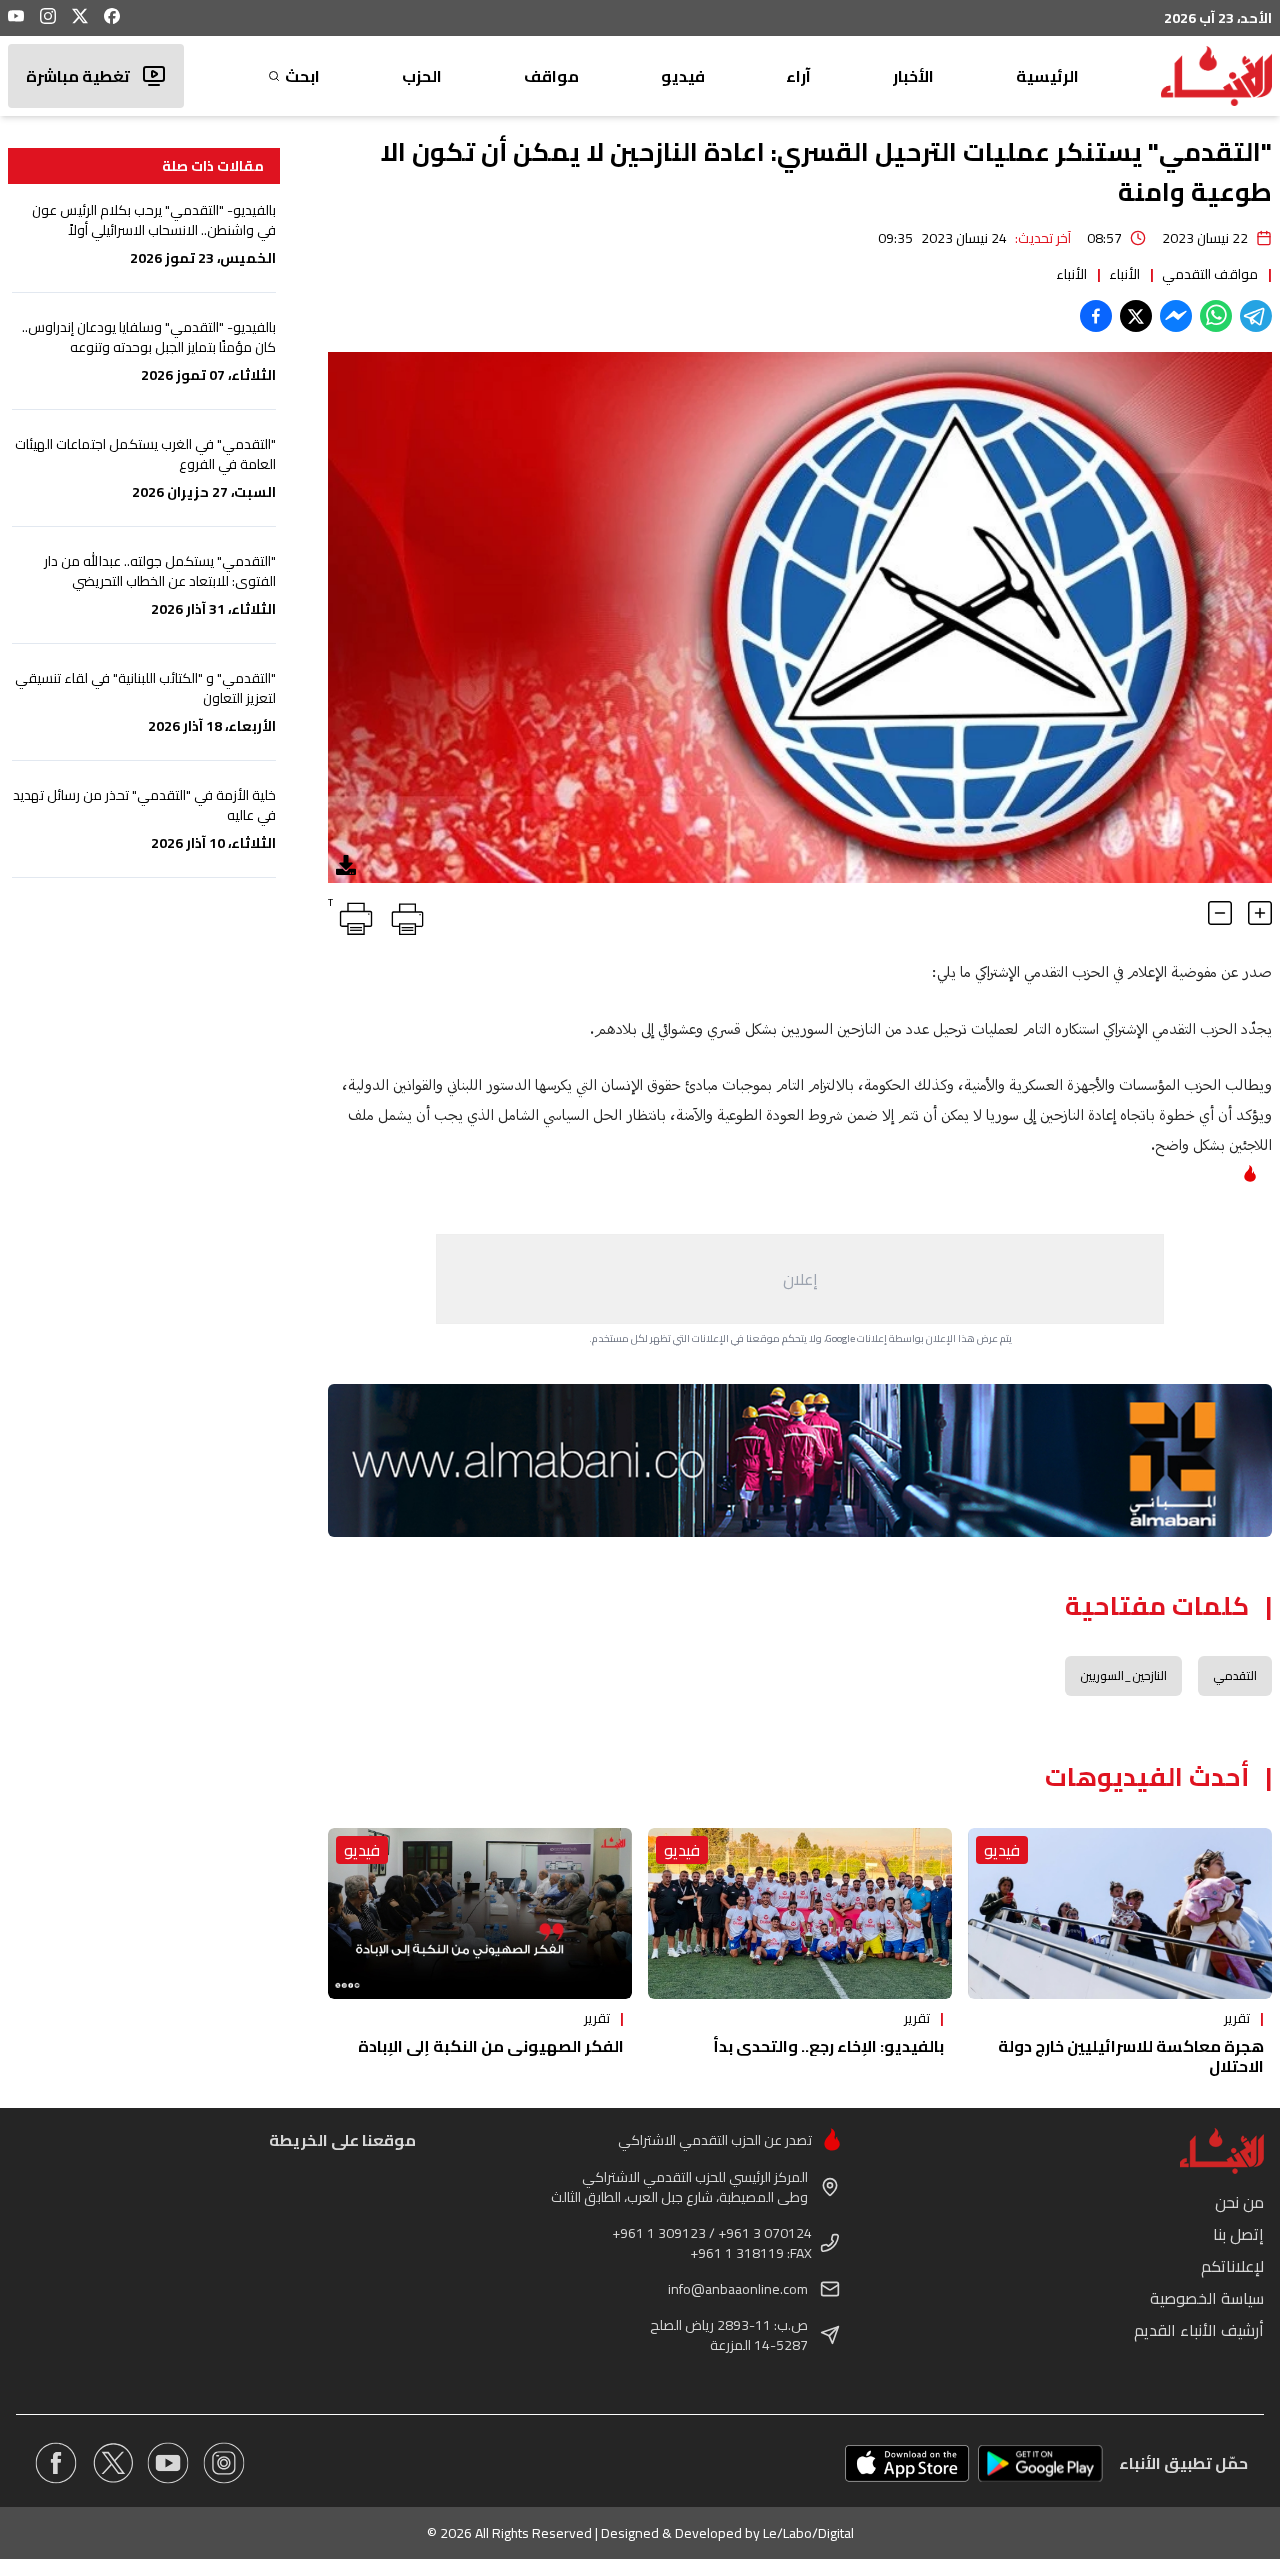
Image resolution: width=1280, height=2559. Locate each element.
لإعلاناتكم (1232, 2266)
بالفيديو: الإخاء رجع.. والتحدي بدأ (828, 2046)
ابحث (302, 76)
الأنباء (1124, 274)
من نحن (1239, 2202)
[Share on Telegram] (1256, 316)
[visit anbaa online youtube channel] (168, 2463)
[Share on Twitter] (1136, 316)
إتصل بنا (1238, 2234)
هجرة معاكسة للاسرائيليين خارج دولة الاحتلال (1131, 2056)
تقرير (1237, 2018)
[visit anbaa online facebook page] (56, 2463)
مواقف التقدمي (1210, 274)
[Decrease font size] (1220, 913)
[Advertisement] (800, 1279)
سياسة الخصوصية (1207, 2298)
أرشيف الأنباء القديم (1199, 2330)
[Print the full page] (404, 915)
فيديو (683, 76)
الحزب (422, 76)
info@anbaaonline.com (738, 2289)
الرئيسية (1047, 76)
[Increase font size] (1260, 913)
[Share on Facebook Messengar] (1176, 316)
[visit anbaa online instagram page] (224, 2463)
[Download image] (346, 865)
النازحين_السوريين (1123, 1675)
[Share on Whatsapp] (1216, 316)
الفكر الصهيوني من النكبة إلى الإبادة (491, 2046)
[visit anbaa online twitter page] (112, 2463)
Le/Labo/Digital (808, 2533)
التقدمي (1235, 1675)
